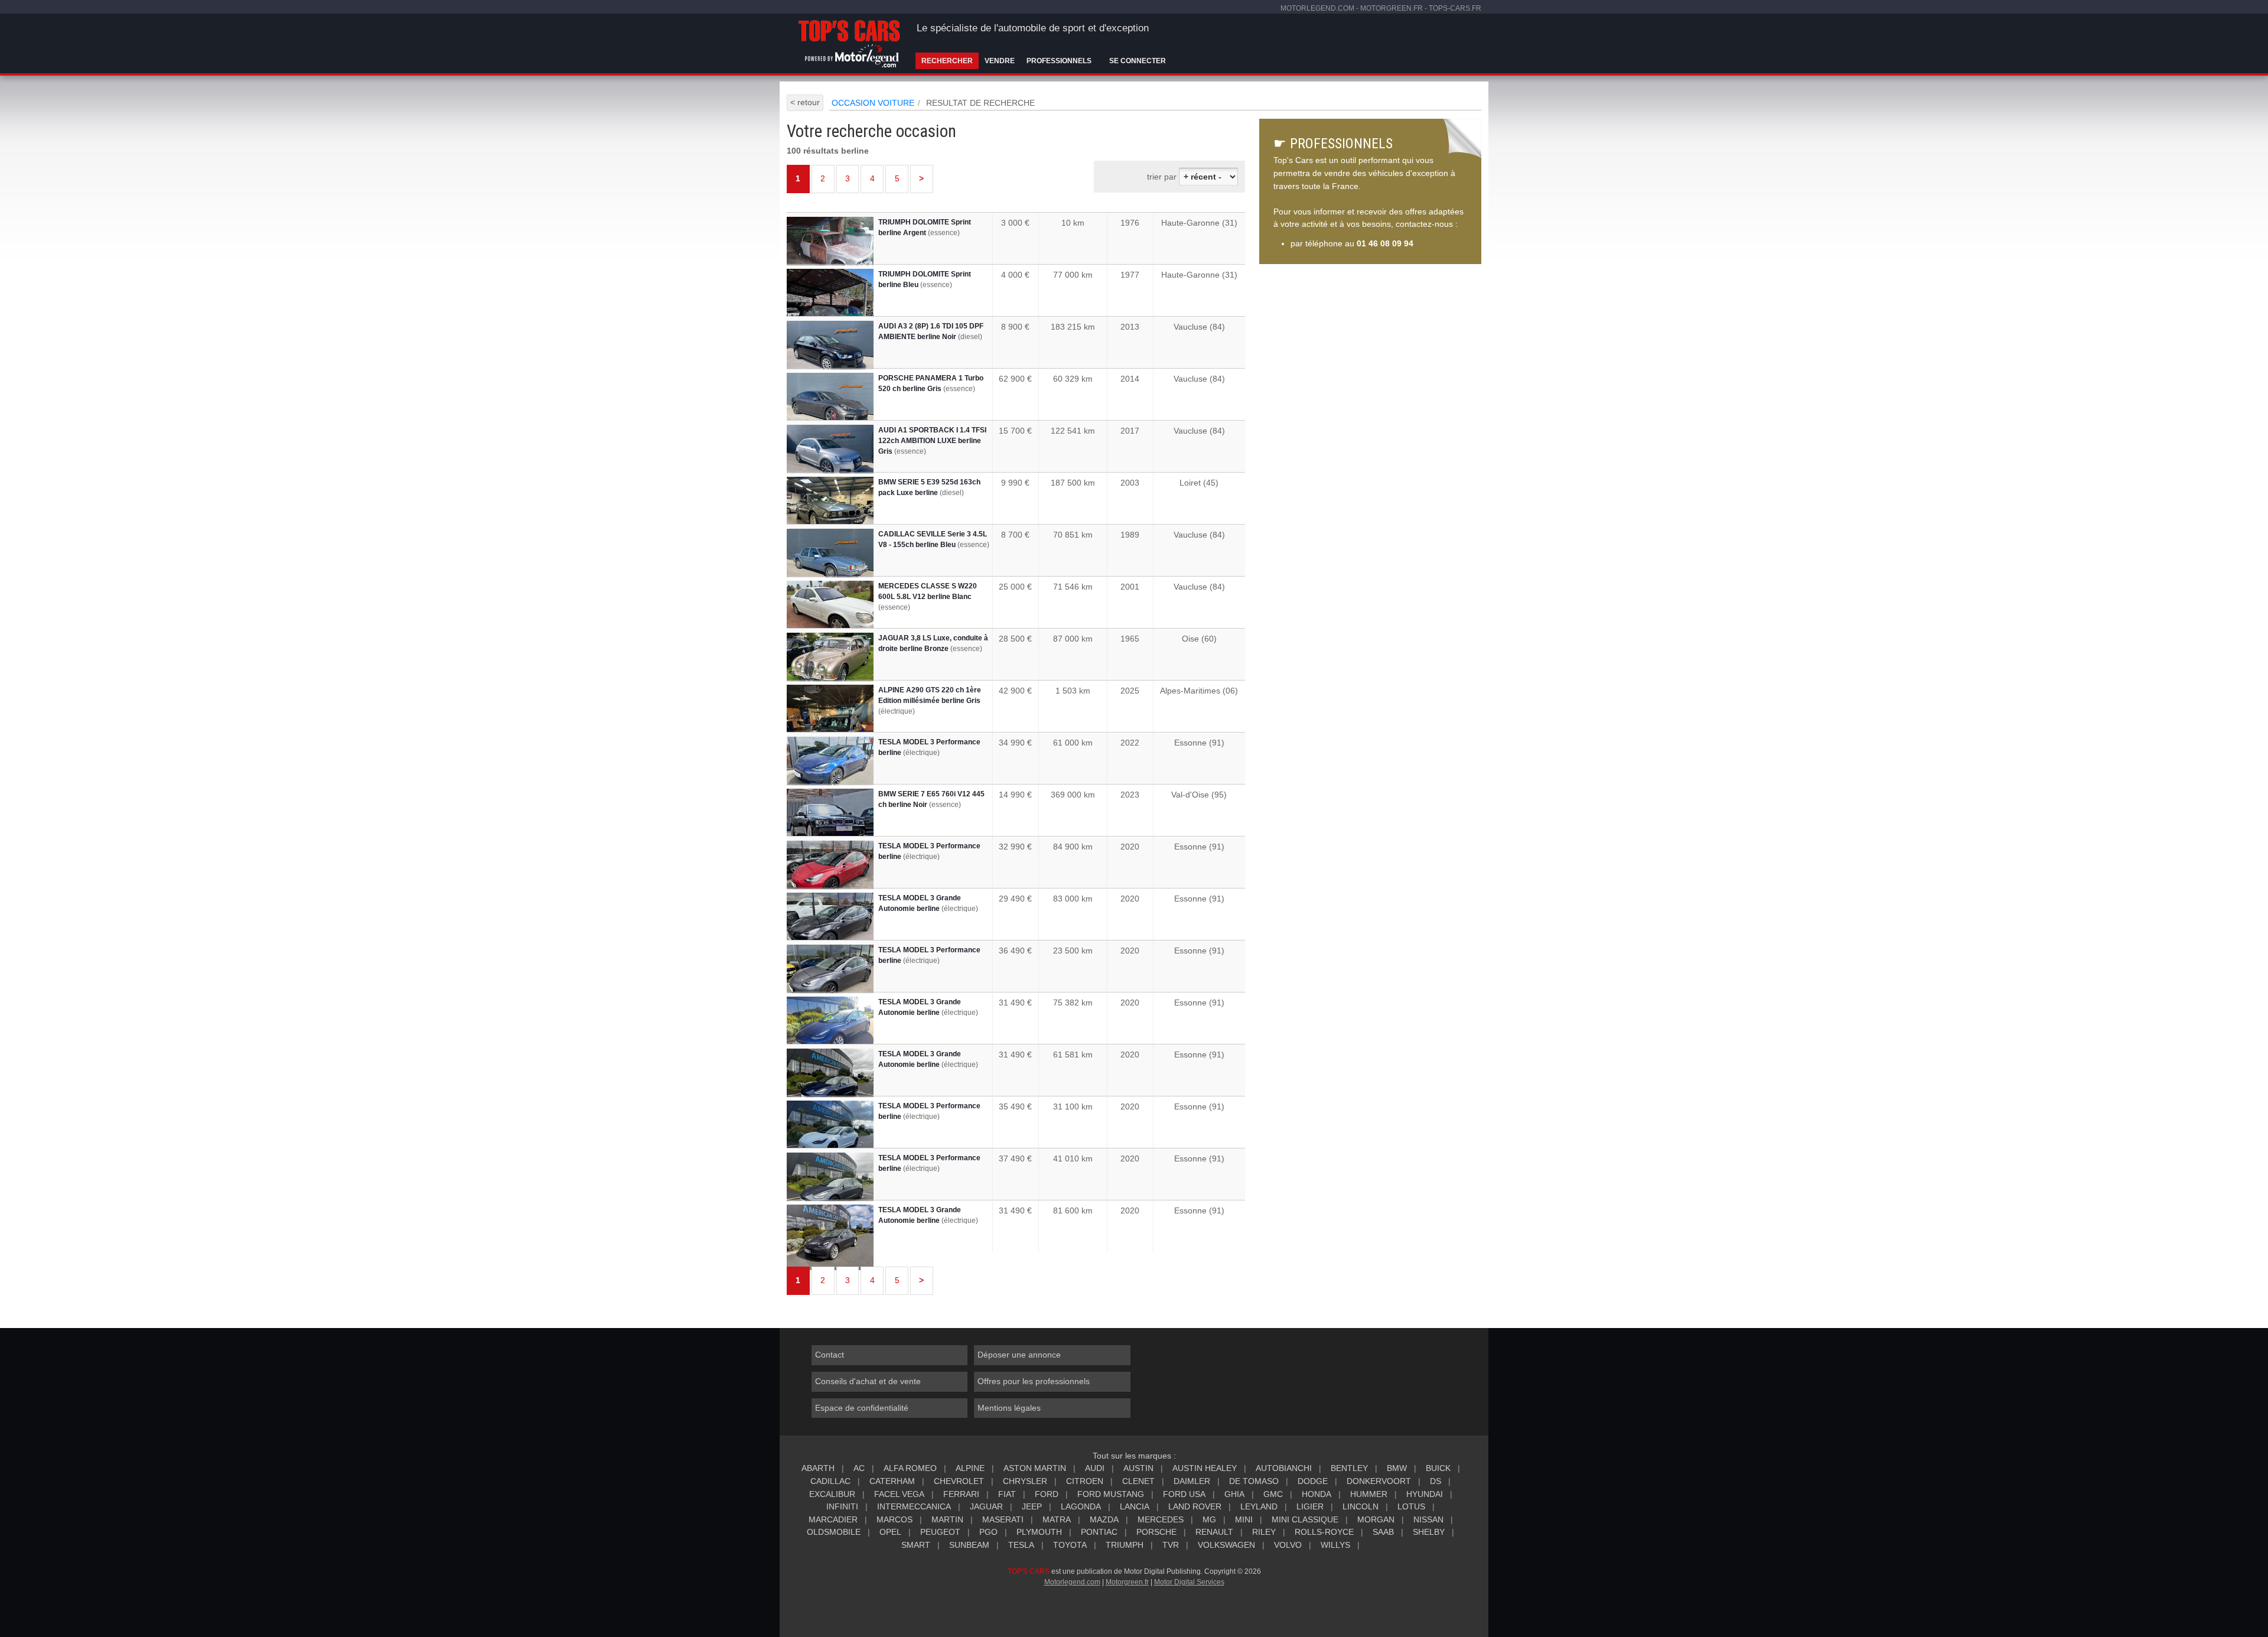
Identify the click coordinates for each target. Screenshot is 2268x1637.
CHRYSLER (1025, 1481)
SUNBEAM (969, 1545)
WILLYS (1335, 1545)
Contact (830, 1355)
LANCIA (1135, 1506)
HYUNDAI (1425, 1494)
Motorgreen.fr (1127, 1582)
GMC (1273, 1494)
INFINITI (842, 1506)
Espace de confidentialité (862, 1408)
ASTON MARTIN (1035, 1468)
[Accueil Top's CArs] (851, 41)
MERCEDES (1161, 1519)
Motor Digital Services (1189, 1582)
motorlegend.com (1317, 8)
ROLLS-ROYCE (1324, 1532)
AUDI (1095, 1468)
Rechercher (947, 61)
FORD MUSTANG (1111, 1494)
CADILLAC (830, 1481)
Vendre (1000, 61)
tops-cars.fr (1455, 8)
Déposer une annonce (1019, 1355)
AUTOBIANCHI (1284, 1468)
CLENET (1138, 1481)
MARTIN (947, 1519)
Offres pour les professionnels (1034, 1381)
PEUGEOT (940, 1532)
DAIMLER (1192, 1481)
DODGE (1313, 1481)
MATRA (1057, 1519)
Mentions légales (1009, 1408)
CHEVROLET (959, 1481)
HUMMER (1369, 1494)
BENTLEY (1349, 1468)
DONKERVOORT (1379, 1481)
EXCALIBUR (832, 1494)
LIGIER (1310, 1506)
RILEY (1264, 1532)
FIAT (1007, 1494)
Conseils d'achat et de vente (868, 1381)
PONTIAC (1099, 1532)
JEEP (1032, 1506)
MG (1209, 1519)
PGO (988, 1532)
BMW (1397, 1468)
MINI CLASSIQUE (1305, 1519)
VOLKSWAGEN (1226, 1545)
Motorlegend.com (1072, 1582)
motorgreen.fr (1392, 8)
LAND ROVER (1195, 1506)
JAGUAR (986, 1506)
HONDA (1317, 1494)
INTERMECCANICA (914, 1506)
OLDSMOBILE (834, 1532)
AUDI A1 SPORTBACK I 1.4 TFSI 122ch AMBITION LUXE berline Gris (932, 441)
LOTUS (1411, 1506)
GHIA (1234, 1494)
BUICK (1438, 1468)
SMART (916, 1545)
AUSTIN (1138, 1468)
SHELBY (1429, 1532)
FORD (1047, 1494)
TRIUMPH (1125, 1545)
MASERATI (1003, 1519)
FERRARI (961, 1494)
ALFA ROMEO (910, 1468)
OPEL (890, 1532)
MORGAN (1376, 1519)
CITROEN (1085, 1481)
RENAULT (1214, 1532)
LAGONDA (1081, 1506)
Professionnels (1059, 61)
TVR (1171, 1545)
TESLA (1021, 1545)
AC (859, 1468)
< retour (805, 102)
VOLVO (1288, 1545)
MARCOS (895, 1519)
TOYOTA (1070, 1545)
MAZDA (1104, 1519)
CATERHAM (892, 1481)
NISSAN (1428, 1519)
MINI (1244, 1519)
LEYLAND (1259, 1506)
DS (1436, 1481)
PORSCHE (1156, 1532)
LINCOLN (1361, 1506)
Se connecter (1138, 61)
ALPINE (970, 1468)
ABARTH (818, 1468)
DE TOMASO (1254, 1481)
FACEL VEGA (899, 1494)
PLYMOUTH (1039, 1532)
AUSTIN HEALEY (1205, 1468)
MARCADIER (833, 1519)
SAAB (1383, 1532)
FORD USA (1184, 1494)
